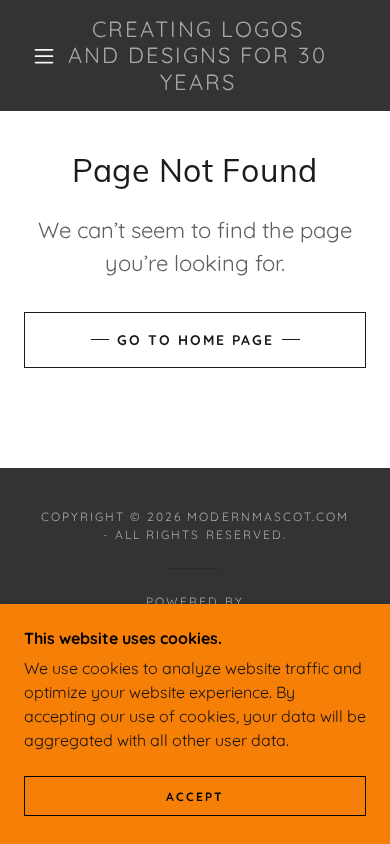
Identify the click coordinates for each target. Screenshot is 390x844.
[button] (44, 56)
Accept (195, 796)
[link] (198, 55)
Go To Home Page (195, 340)
